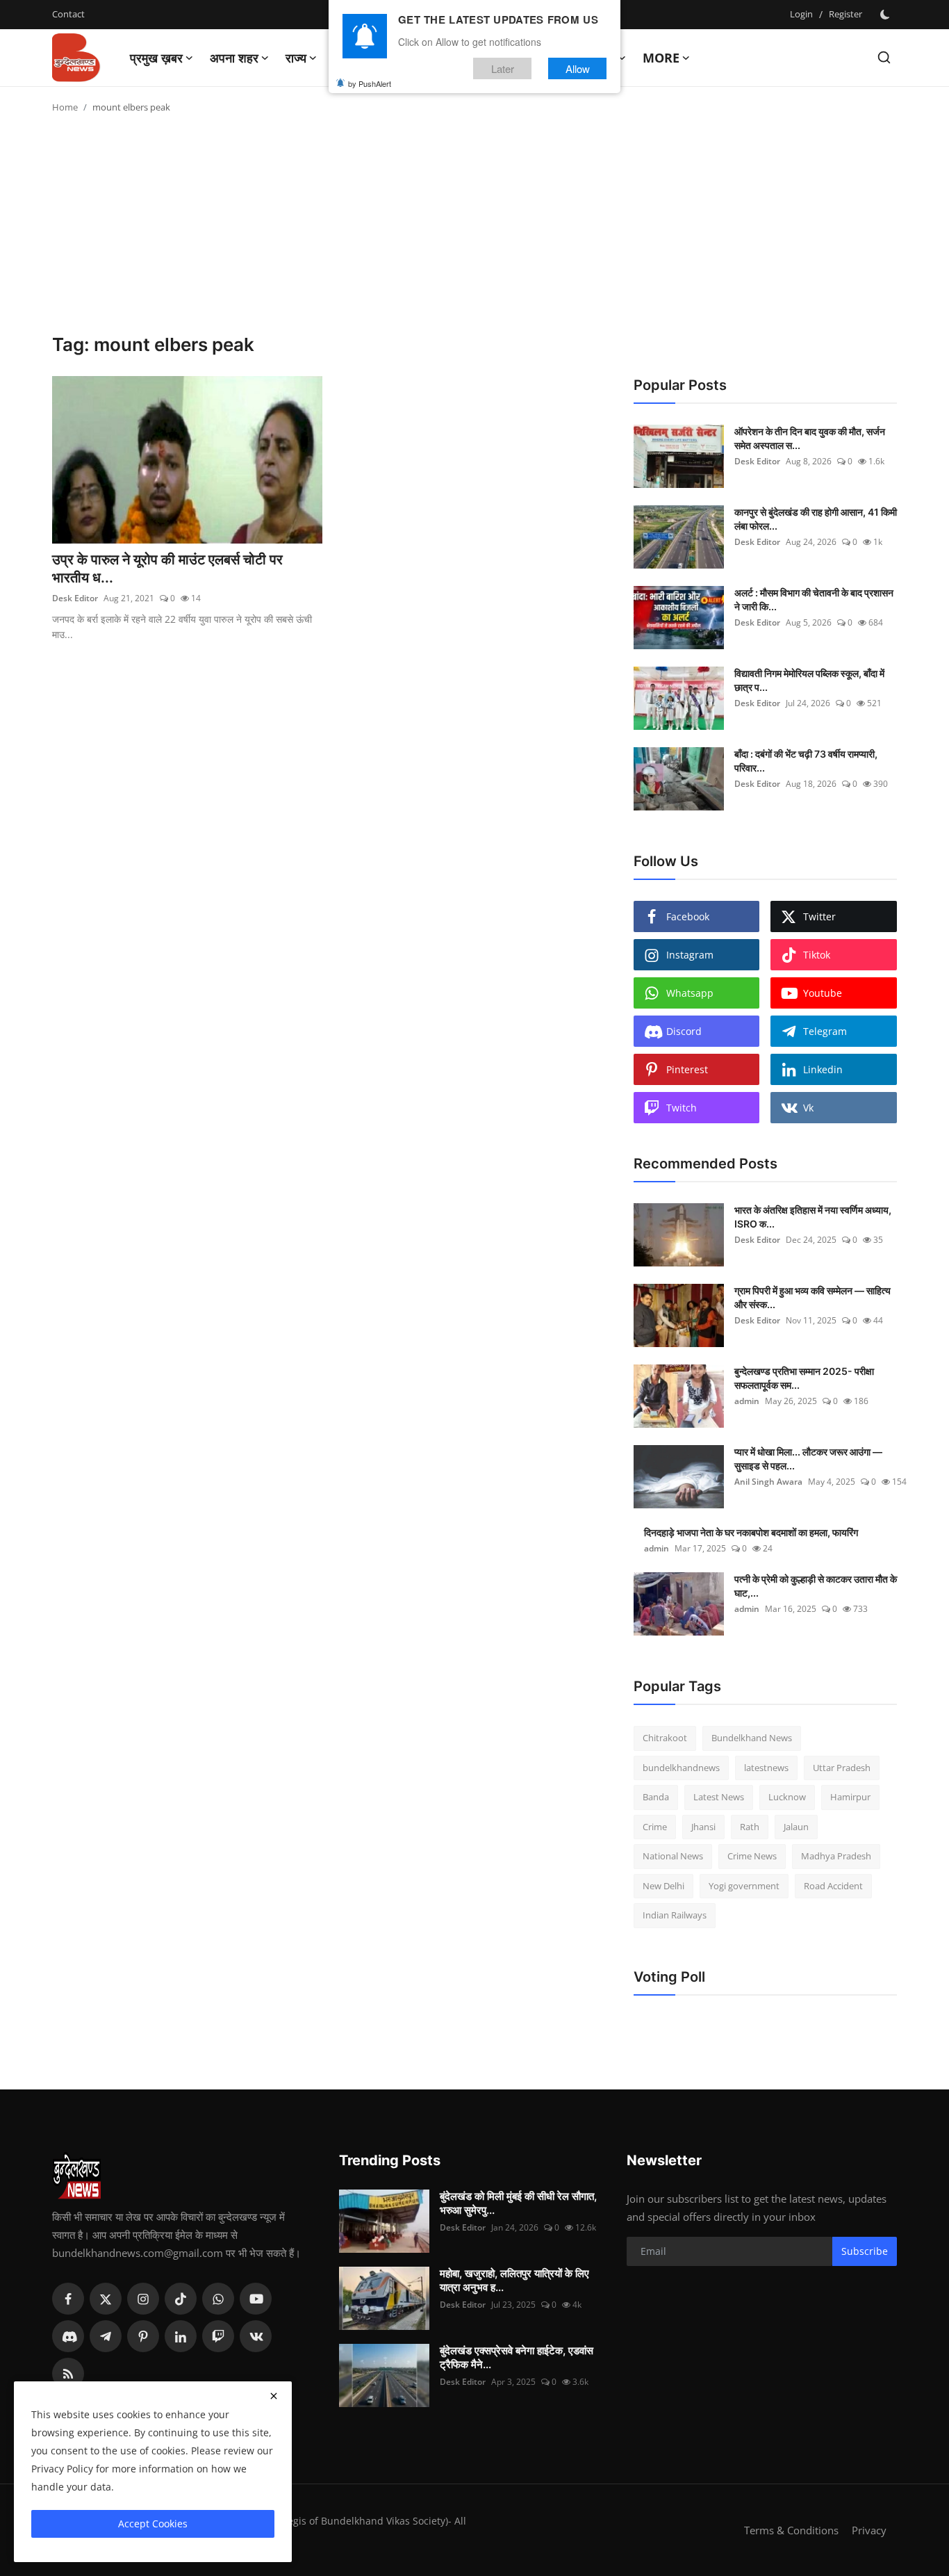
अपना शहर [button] (234, 58)
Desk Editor (75, 598)
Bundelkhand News (752, 1738)
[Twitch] (218, 2336)
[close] (274, 2396)
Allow (578, 68)
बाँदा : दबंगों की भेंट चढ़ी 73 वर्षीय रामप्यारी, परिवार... (806, 761)
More (661, 58)
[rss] (68, 2374)
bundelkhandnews (681, 1768)
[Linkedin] (181, 2336)
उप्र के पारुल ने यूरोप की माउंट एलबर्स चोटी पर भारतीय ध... (167, 569)
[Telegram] (106, 2336)
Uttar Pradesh (842, 1768)
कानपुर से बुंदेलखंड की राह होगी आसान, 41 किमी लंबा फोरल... (816, 519)
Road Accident (833, 1886)
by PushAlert (370, 83)
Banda (656, 1797)
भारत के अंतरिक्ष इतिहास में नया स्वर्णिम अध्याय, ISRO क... (813, 1217)
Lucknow (787, 1797)
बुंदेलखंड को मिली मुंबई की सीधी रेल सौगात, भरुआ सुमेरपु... (518, 2203)
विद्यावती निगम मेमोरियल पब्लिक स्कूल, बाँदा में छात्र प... (809, 680)
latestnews (766, 1768)
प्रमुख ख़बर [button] (156, 58)
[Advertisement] (474, 229)
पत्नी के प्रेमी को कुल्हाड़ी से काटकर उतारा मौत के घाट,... (816, 1586)
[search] (884, 57)
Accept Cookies (153, 2524)
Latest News (719, 1797)
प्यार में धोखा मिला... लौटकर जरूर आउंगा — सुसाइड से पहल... (808, 1459)
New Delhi (663, 1886)
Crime (655, 1827)
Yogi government (744, 1886)
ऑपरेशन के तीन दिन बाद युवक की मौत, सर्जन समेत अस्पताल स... (810, 438)
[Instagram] (143, 2299)
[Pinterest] (143, 2336)
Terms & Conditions (791, 2530)
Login (801, 14)
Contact (68, 14)
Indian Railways (675, 1915)
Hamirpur (850, 1797)
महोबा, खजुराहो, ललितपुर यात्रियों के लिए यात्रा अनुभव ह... (514, 2280)
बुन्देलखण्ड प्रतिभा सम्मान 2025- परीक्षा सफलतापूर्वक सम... (804, 1378)
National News (673, 1856)
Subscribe (865, 2251)
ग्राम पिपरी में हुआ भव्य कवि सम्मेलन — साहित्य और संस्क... (812, 1297)
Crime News (752, 1856)
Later (503, 68)
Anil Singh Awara (768, 1482)
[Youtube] (256, 2299)
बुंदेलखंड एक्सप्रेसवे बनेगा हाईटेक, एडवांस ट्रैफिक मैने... (517, 2357)
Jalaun (796, 1827)
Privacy (869, 2530)
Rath (750, 1827)
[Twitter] (106, 2299)
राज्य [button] (296, 58)
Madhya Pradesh (836, 1856)
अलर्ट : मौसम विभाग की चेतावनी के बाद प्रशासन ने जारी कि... (814, 600)
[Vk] (256, 2336)
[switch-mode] (886, 15)
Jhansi (703, 1827)
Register (845, 14)
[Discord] (68, 2336)
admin (747, 1401)
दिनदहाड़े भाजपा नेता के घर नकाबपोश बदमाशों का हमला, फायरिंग (751, 1532)
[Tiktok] (181, 2299)
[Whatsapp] (218, 2299)
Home (65, 107)
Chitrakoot (665, 1738)
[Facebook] (68, 2299)
